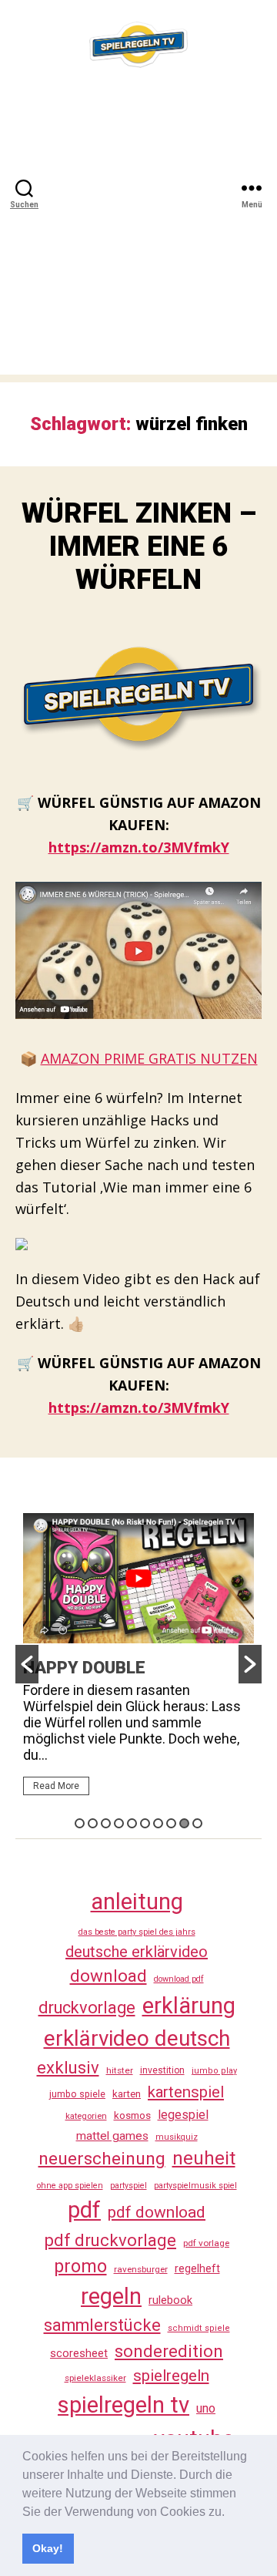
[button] (230, 2513)
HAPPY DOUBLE (84, 1668)
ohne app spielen (70, 2186)
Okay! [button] (48, 2548)
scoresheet (79, 2353)
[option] (138, 1661)
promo (80, 2266)
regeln (111, 2296)
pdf (84, 2210)
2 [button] (93, 1823)
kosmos (132, 2115)
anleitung (137, 1902)
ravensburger (141, 2269)
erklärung (189, 2006)
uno (206, 2408)
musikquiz (177, 2137)
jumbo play (214, 2071)
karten (127, 2094)
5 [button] (132, 1823)
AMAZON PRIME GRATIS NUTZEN (149, 1058)
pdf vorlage (206, 2243)
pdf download (157, 2212)
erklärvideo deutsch (137, 2038)
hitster (120, 2070)
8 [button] (171, 1823)
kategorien (86, 2116)
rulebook (170, 2300)
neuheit (204, 2158)
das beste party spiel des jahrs (137, 1932)
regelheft (197, 2269)
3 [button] (106, 1823)
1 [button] (80, 1823)
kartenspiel (186, 2092)
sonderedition (169, 2351)
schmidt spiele (199, 2328)
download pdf (179, 1979)
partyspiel (128, 2186)
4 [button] (119, 1823)
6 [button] (145, 1823)
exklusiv (68, 2067)
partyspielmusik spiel (195, 2186)
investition (162, 2070)
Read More (56, 1786)
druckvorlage (87, 2008)
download (108, 1976)
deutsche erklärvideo (137, 1952)
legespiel (183, 2115)
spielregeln (171, 2376)
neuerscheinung (102, 2159)
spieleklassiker (95, 2378)
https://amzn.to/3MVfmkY (139, 847)
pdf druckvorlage (110, 2240)
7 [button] (158, 1823)
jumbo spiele (77, 2094)
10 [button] (197, 1823)
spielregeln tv (123, 2405)
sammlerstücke (102, 2325)
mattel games (112, 2136)
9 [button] (184, 1823)
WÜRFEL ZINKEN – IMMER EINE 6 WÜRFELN (139, 546)
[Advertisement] (138, 236)
